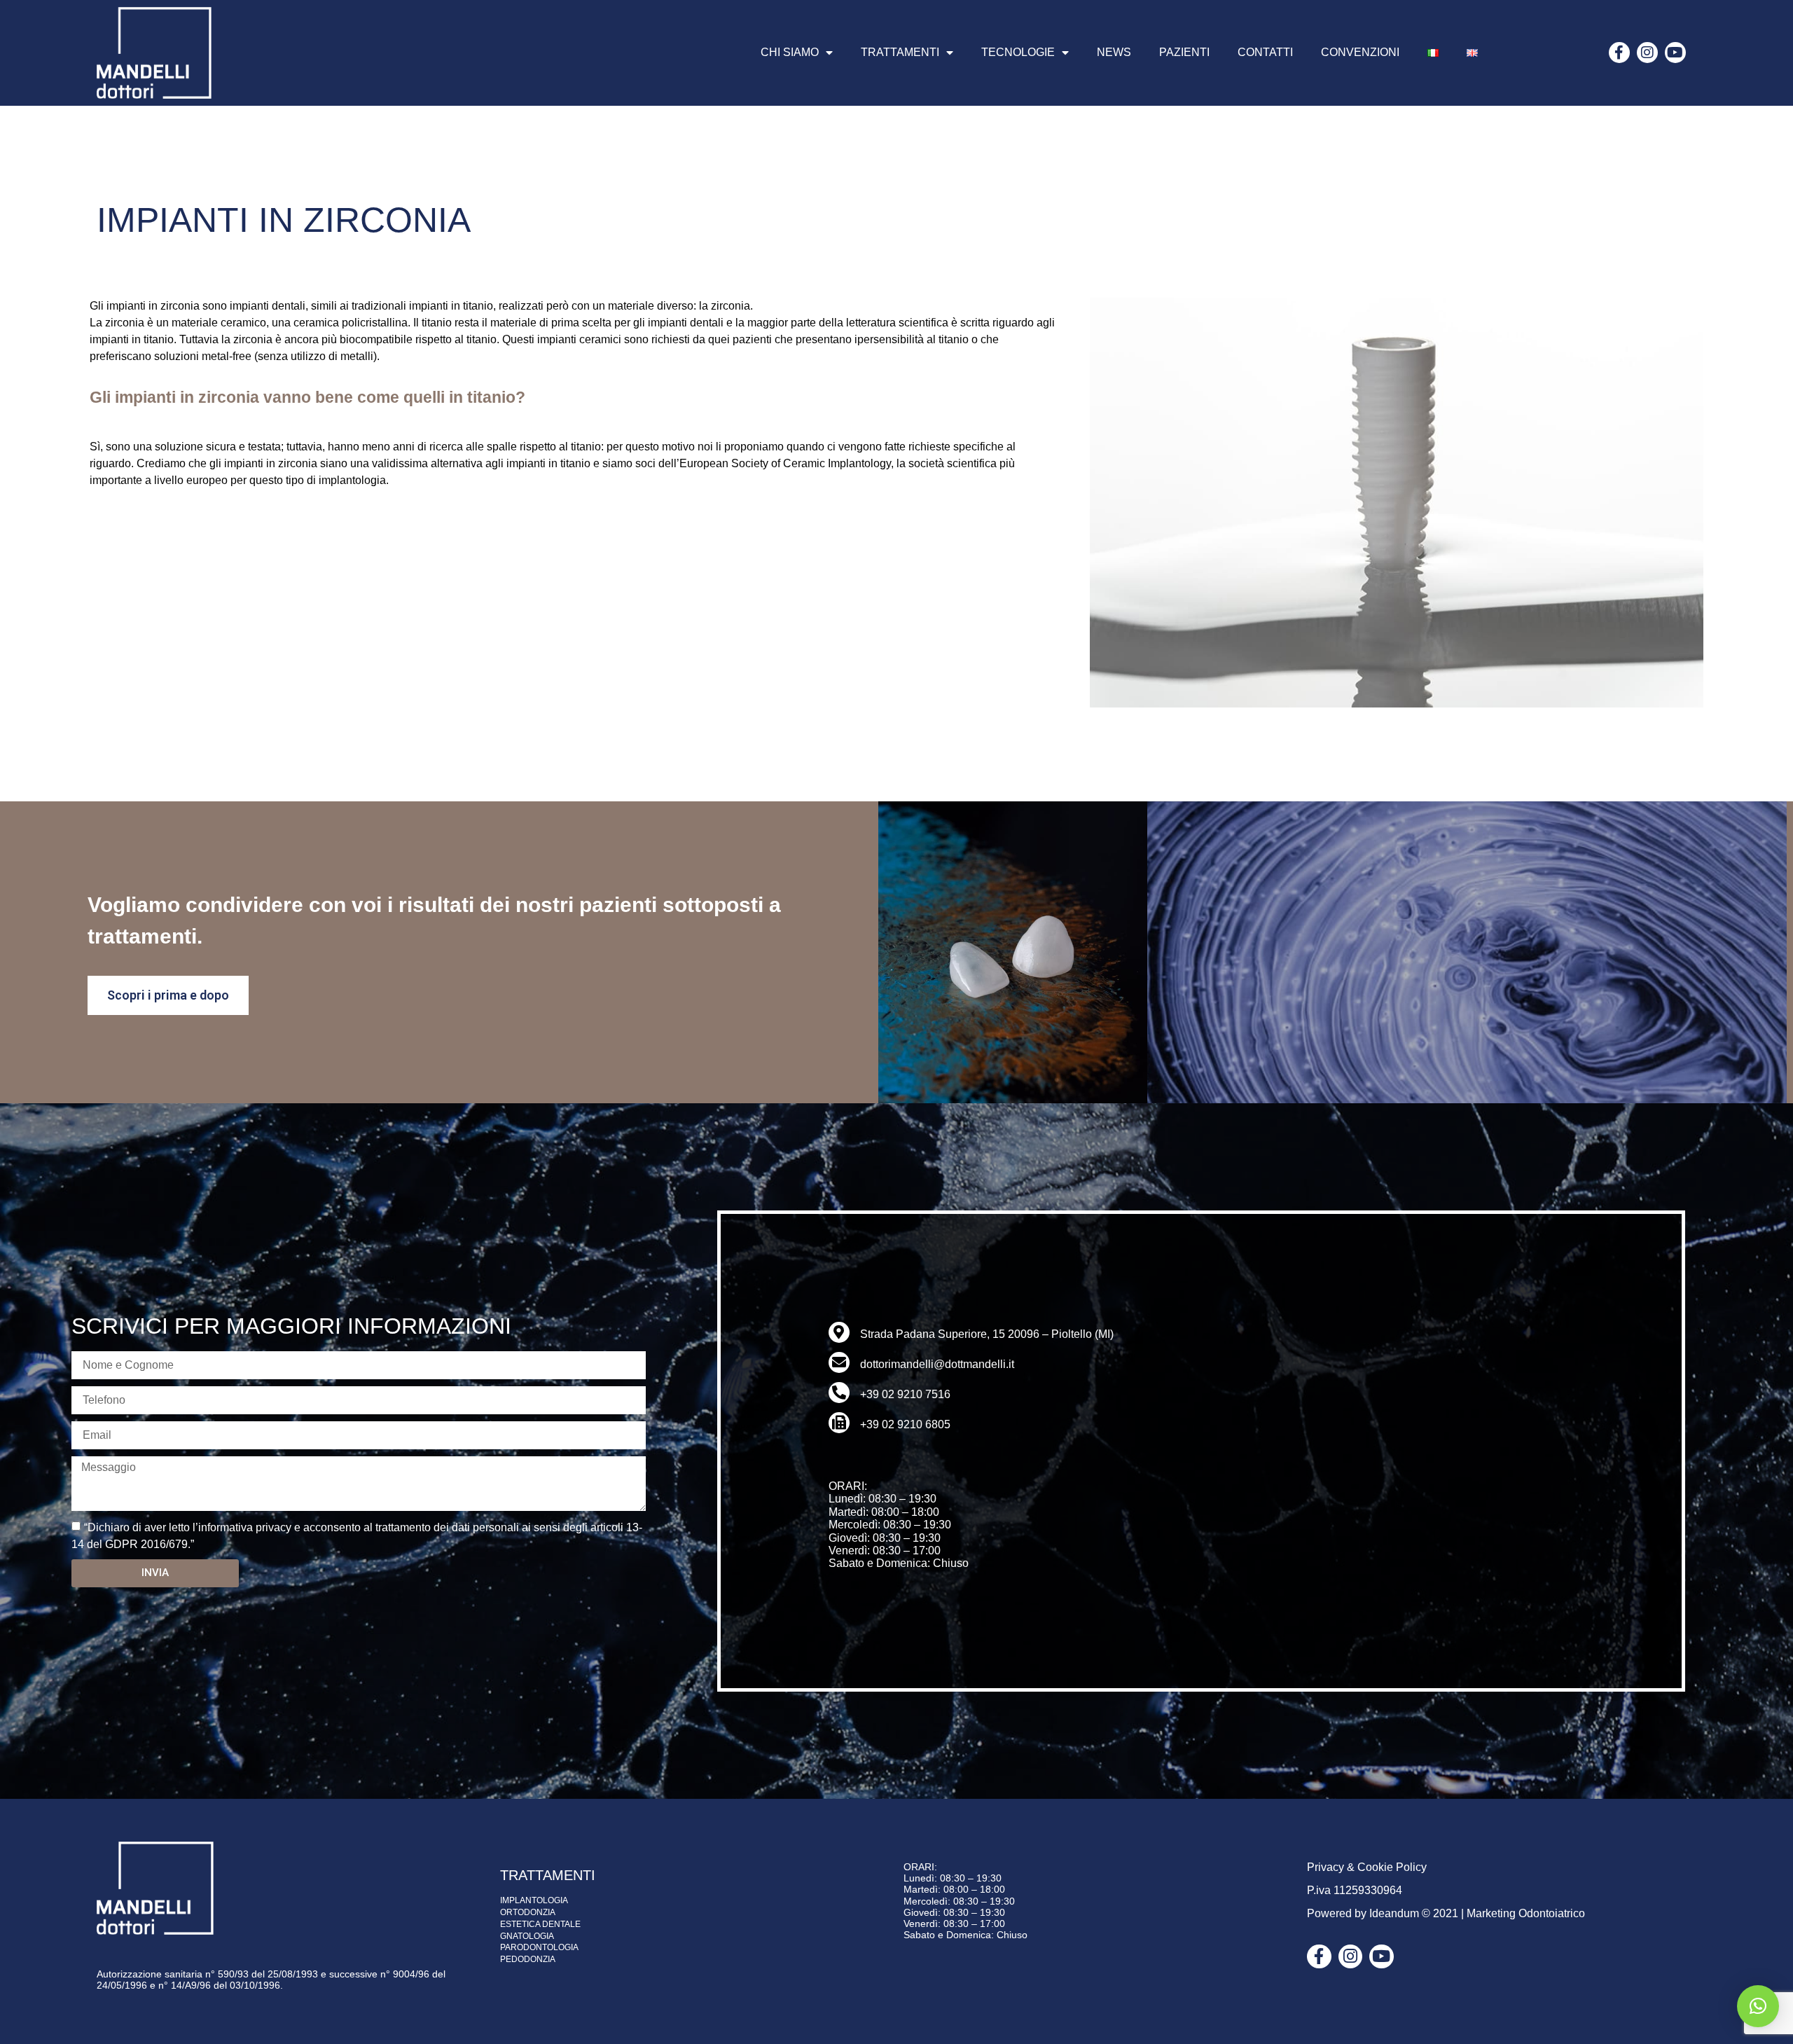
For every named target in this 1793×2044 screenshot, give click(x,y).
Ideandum (1394, 1913)
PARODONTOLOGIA (539, 1947)
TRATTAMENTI (900, 52)
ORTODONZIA (528, 1912)
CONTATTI (1265, 52)
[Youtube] (1675, 53)
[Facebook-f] (1619, 53)
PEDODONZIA (528, 1959)
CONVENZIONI (1360, 52)
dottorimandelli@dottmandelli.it (937, 1364)
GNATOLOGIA (527, 1936)
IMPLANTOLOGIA (534, 1900)
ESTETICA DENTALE (540, 1924)
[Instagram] (1647, 53)
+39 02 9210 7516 (905, 1394)
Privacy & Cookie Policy (1367, 1867)
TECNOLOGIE (1018, 52)
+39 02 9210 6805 (905, 1424)
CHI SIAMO (790, 52)
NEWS (1114, 52)
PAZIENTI (1184, 52)
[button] (1758, 2006)
